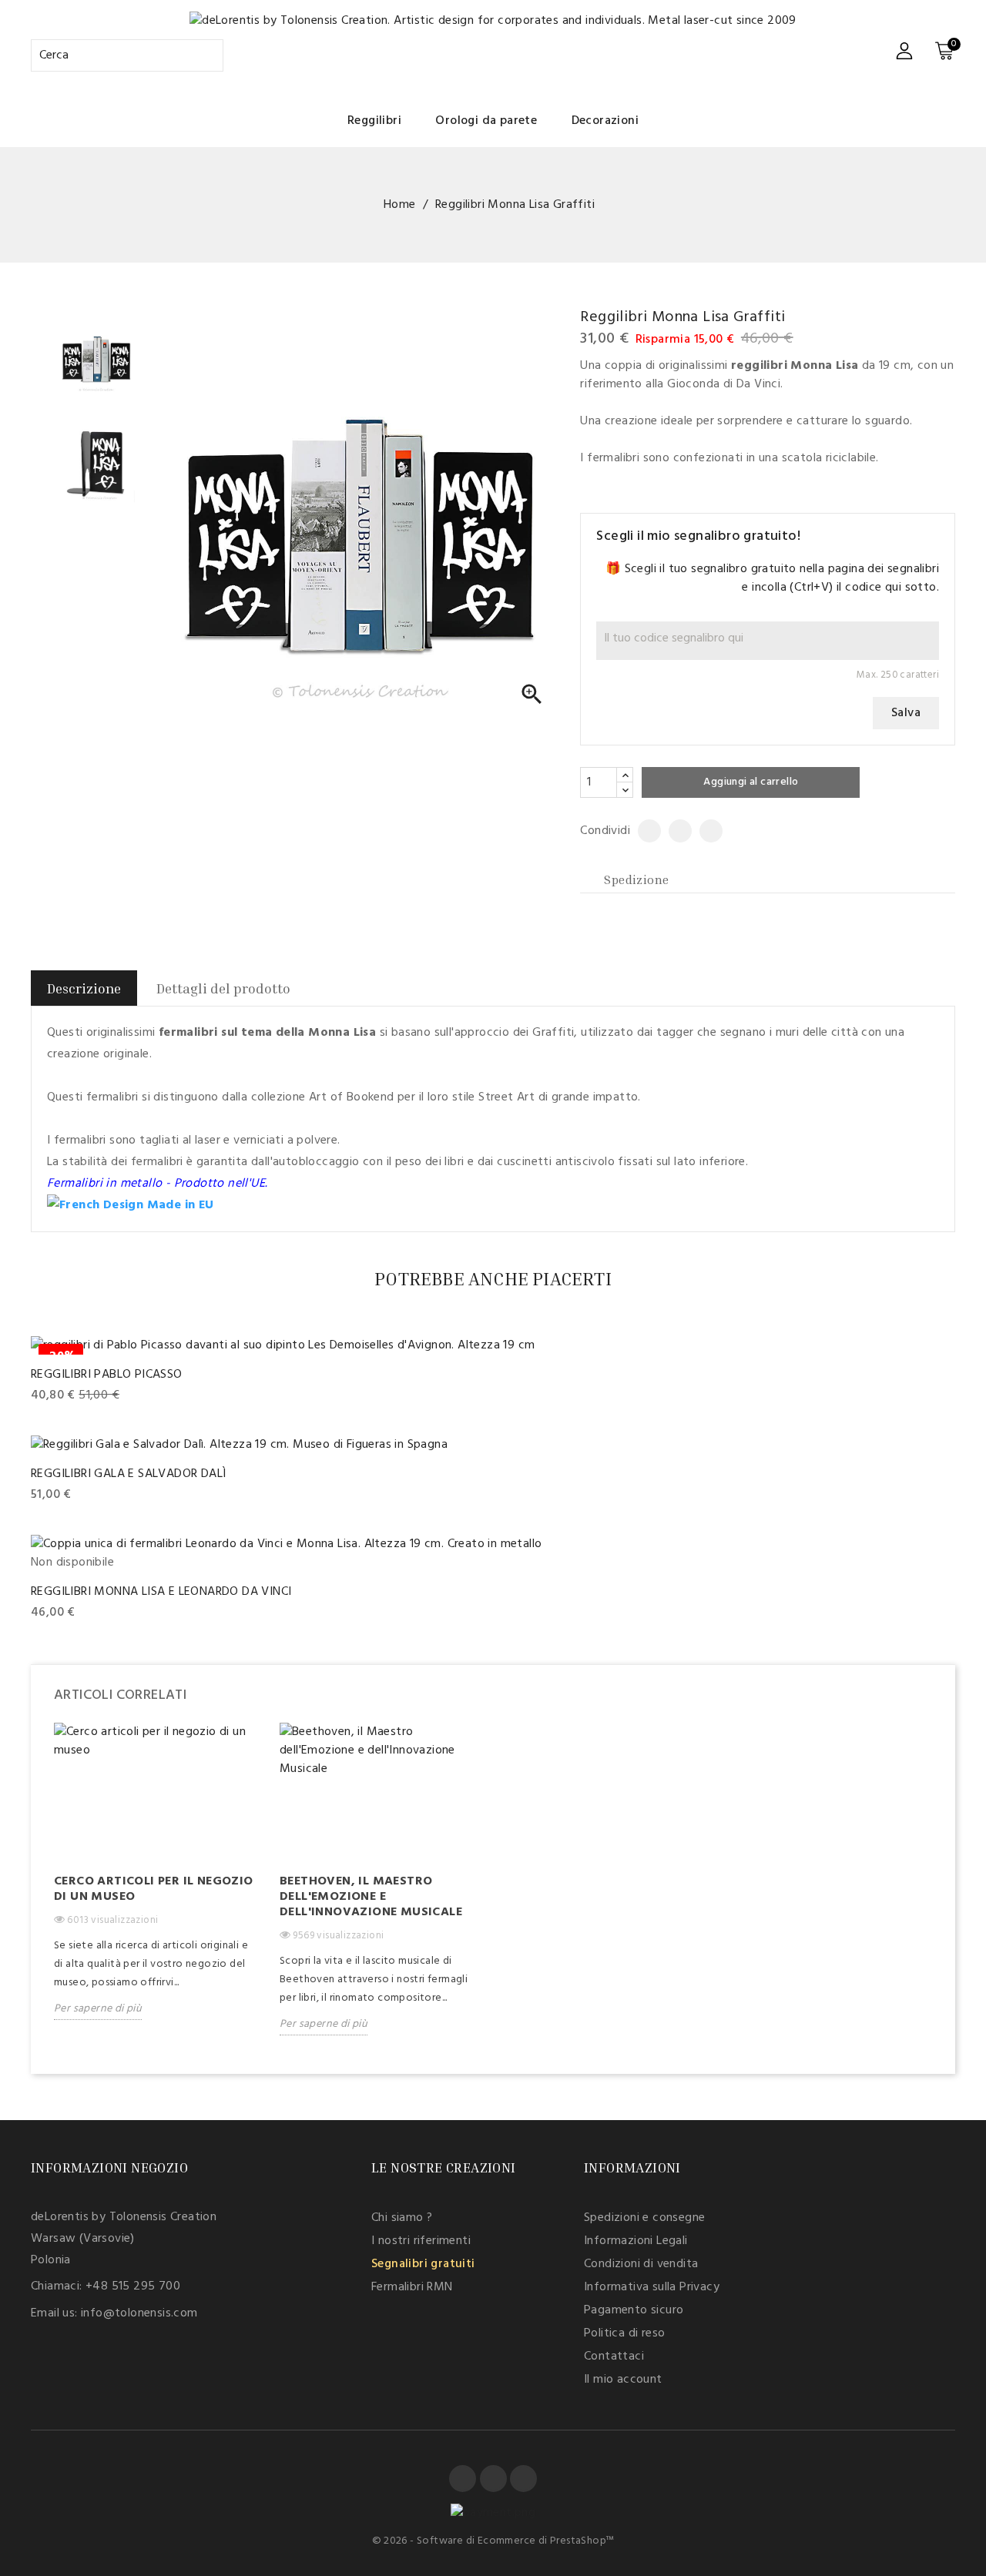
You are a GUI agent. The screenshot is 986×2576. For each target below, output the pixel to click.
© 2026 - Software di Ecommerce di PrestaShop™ (493, 2541)
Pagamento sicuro (634, 2310)
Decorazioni (605, 121)
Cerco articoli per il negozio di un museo (154, 1889)
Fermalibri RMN (412, 2287)
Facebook (463, 2479)
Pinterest (705, 831)
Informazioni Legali (636, 2241)
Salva (906, 713)
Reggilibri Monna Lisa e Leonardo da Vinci (161, 1592)
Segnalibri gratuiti (423, 2264)
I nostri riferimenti (421, 2241)
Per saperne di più (98, 2009)
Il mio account (623, 2380)
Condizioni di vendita (641, 2264)
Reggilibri (374, 121)
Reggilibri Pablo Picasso (107, 1375)
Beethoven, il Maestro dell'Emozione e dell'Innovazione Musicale (371, 1897)
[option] (155, 1883)
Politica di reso (624, 2333)
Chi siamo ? (402, 2218)
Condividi (644, 831)
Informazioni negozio (109, 2167)
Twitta (674, 831)
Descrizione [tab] (84, 988)
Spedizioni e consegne (644, 2218)
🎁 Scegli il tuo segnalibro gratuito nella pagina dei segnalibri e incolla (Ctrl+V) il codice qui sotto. (772, 578)
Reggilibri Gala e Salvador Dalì (128, 1474)
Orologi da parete (486, 121)
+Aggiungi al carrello (90, 1396)
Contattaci (614, 2357)
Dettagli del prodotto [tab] (223, 988)
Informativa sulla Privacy (652, 2287)
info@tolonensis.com (139, 2313)
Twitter (493, 2479)
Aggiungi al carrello (751, 782)
